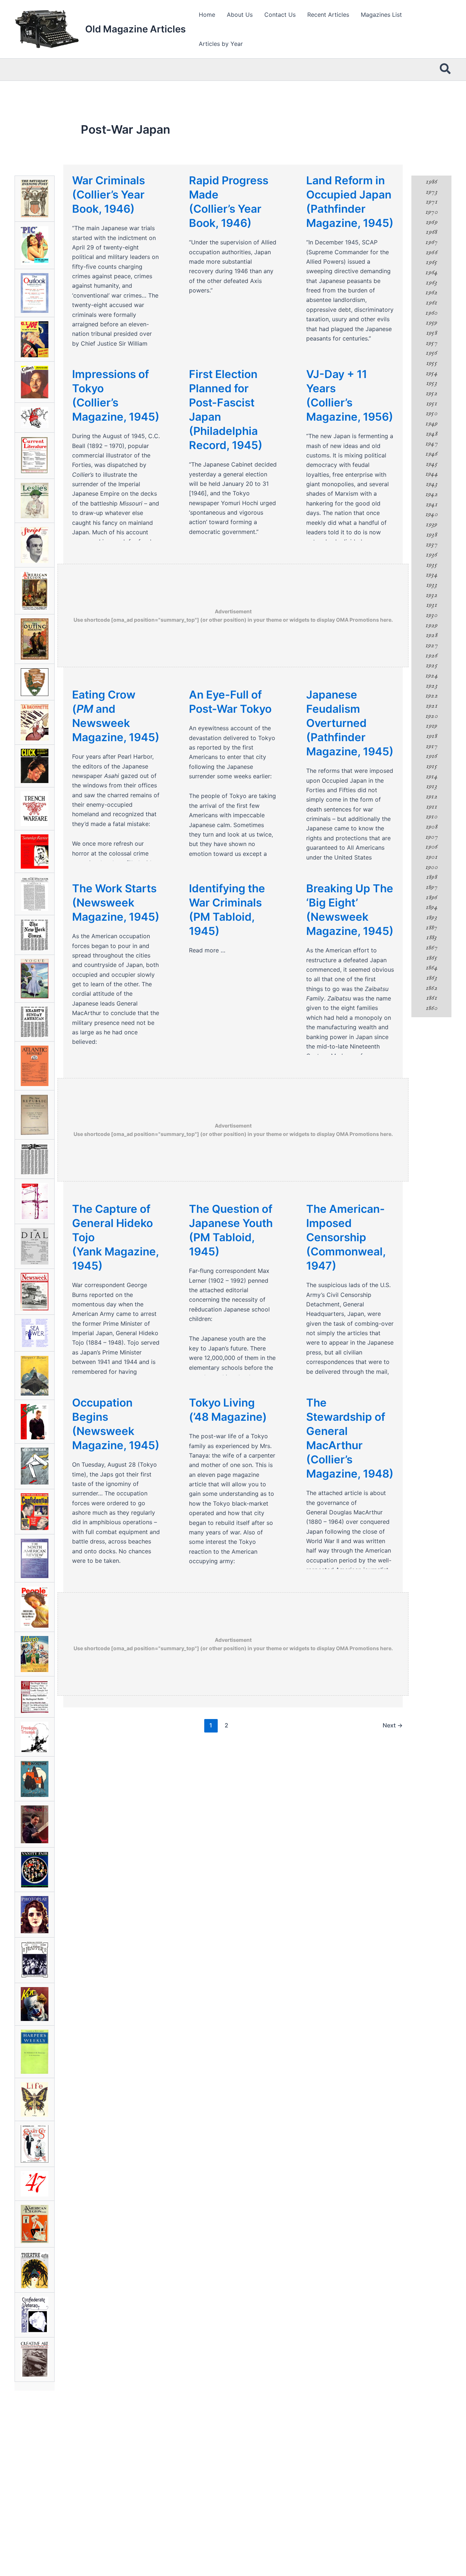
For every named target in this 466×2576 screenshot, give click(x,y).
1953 (431, 383)
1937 (431, 544)
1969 (431, 222)
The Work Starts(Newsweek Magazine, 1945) (116, 902)
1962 (431, 292)
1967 (431, 242)
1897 (431, 887)
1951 (431, 404)
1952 (431, 393)
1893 (431, 917)
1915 (431, 766)
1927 (431, 645)
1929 (431, 625)
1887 (431, 928)
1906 (431, 847)
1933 (431, 585)
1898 (431, 877)
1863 (431, 978)
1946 (431, 454)
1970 (431, 212)
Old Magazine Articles (135, 29)
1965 (431, 262)
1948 (431, 434)
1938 (431, 535)
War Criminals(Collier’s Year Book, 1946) (108, 194)
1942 (431, 494)
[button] (446, 70)
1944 (431, 474)
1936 (431, 555)
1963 (431, 283)
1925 (431, 665)
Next (393, 1725)
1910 (431, 817)
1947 (431, 444)
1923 (431, 686)
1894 (431, 907)
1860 (431, 1008)
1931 (431, 605)
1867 (431, 948)
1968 (431, 232)
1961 (431, 303)
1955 (431, 363)
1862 (431, 988)
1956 (431, 353)
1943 (431, 484)
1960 (431, 313)
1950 (431, 413)
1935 (431, 565)
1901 (431, 857)
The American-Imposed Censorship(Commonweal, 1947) (346, 1237)
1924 (431, 676)
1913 (431, 786)
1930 (431, 615)
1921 (431, 706)
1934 (431, 575)
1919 (431, 726)
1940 (431, 514)
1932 (431, 595)
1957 (431, 343)
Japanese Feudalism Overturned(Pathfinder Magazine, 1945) (350, 723)
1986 (431, 182)
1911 (431, 807)
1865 (431, 958)
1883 (431, 937)
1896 (431, 897)
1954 (431, 373)
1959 (431, 323)
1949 (431, 424)
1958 (431, 333)
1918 (431, 736)
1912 (431, 797)
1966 (431, 252)
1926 (431, 656)
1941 (431, 504)
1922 (431, 696)
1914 (431, 776)
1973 (431, 192)
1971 (431, 202)
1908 (431, 827)
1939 (431, 524)
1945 (431, 464)
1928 (431, 635)
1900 (431, 867)
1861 (431, 998)
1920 (431, 716)
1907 (431, 837)
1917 (431, 746)
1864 (431, 968)
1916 (431, 756)
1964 (431, 272)
